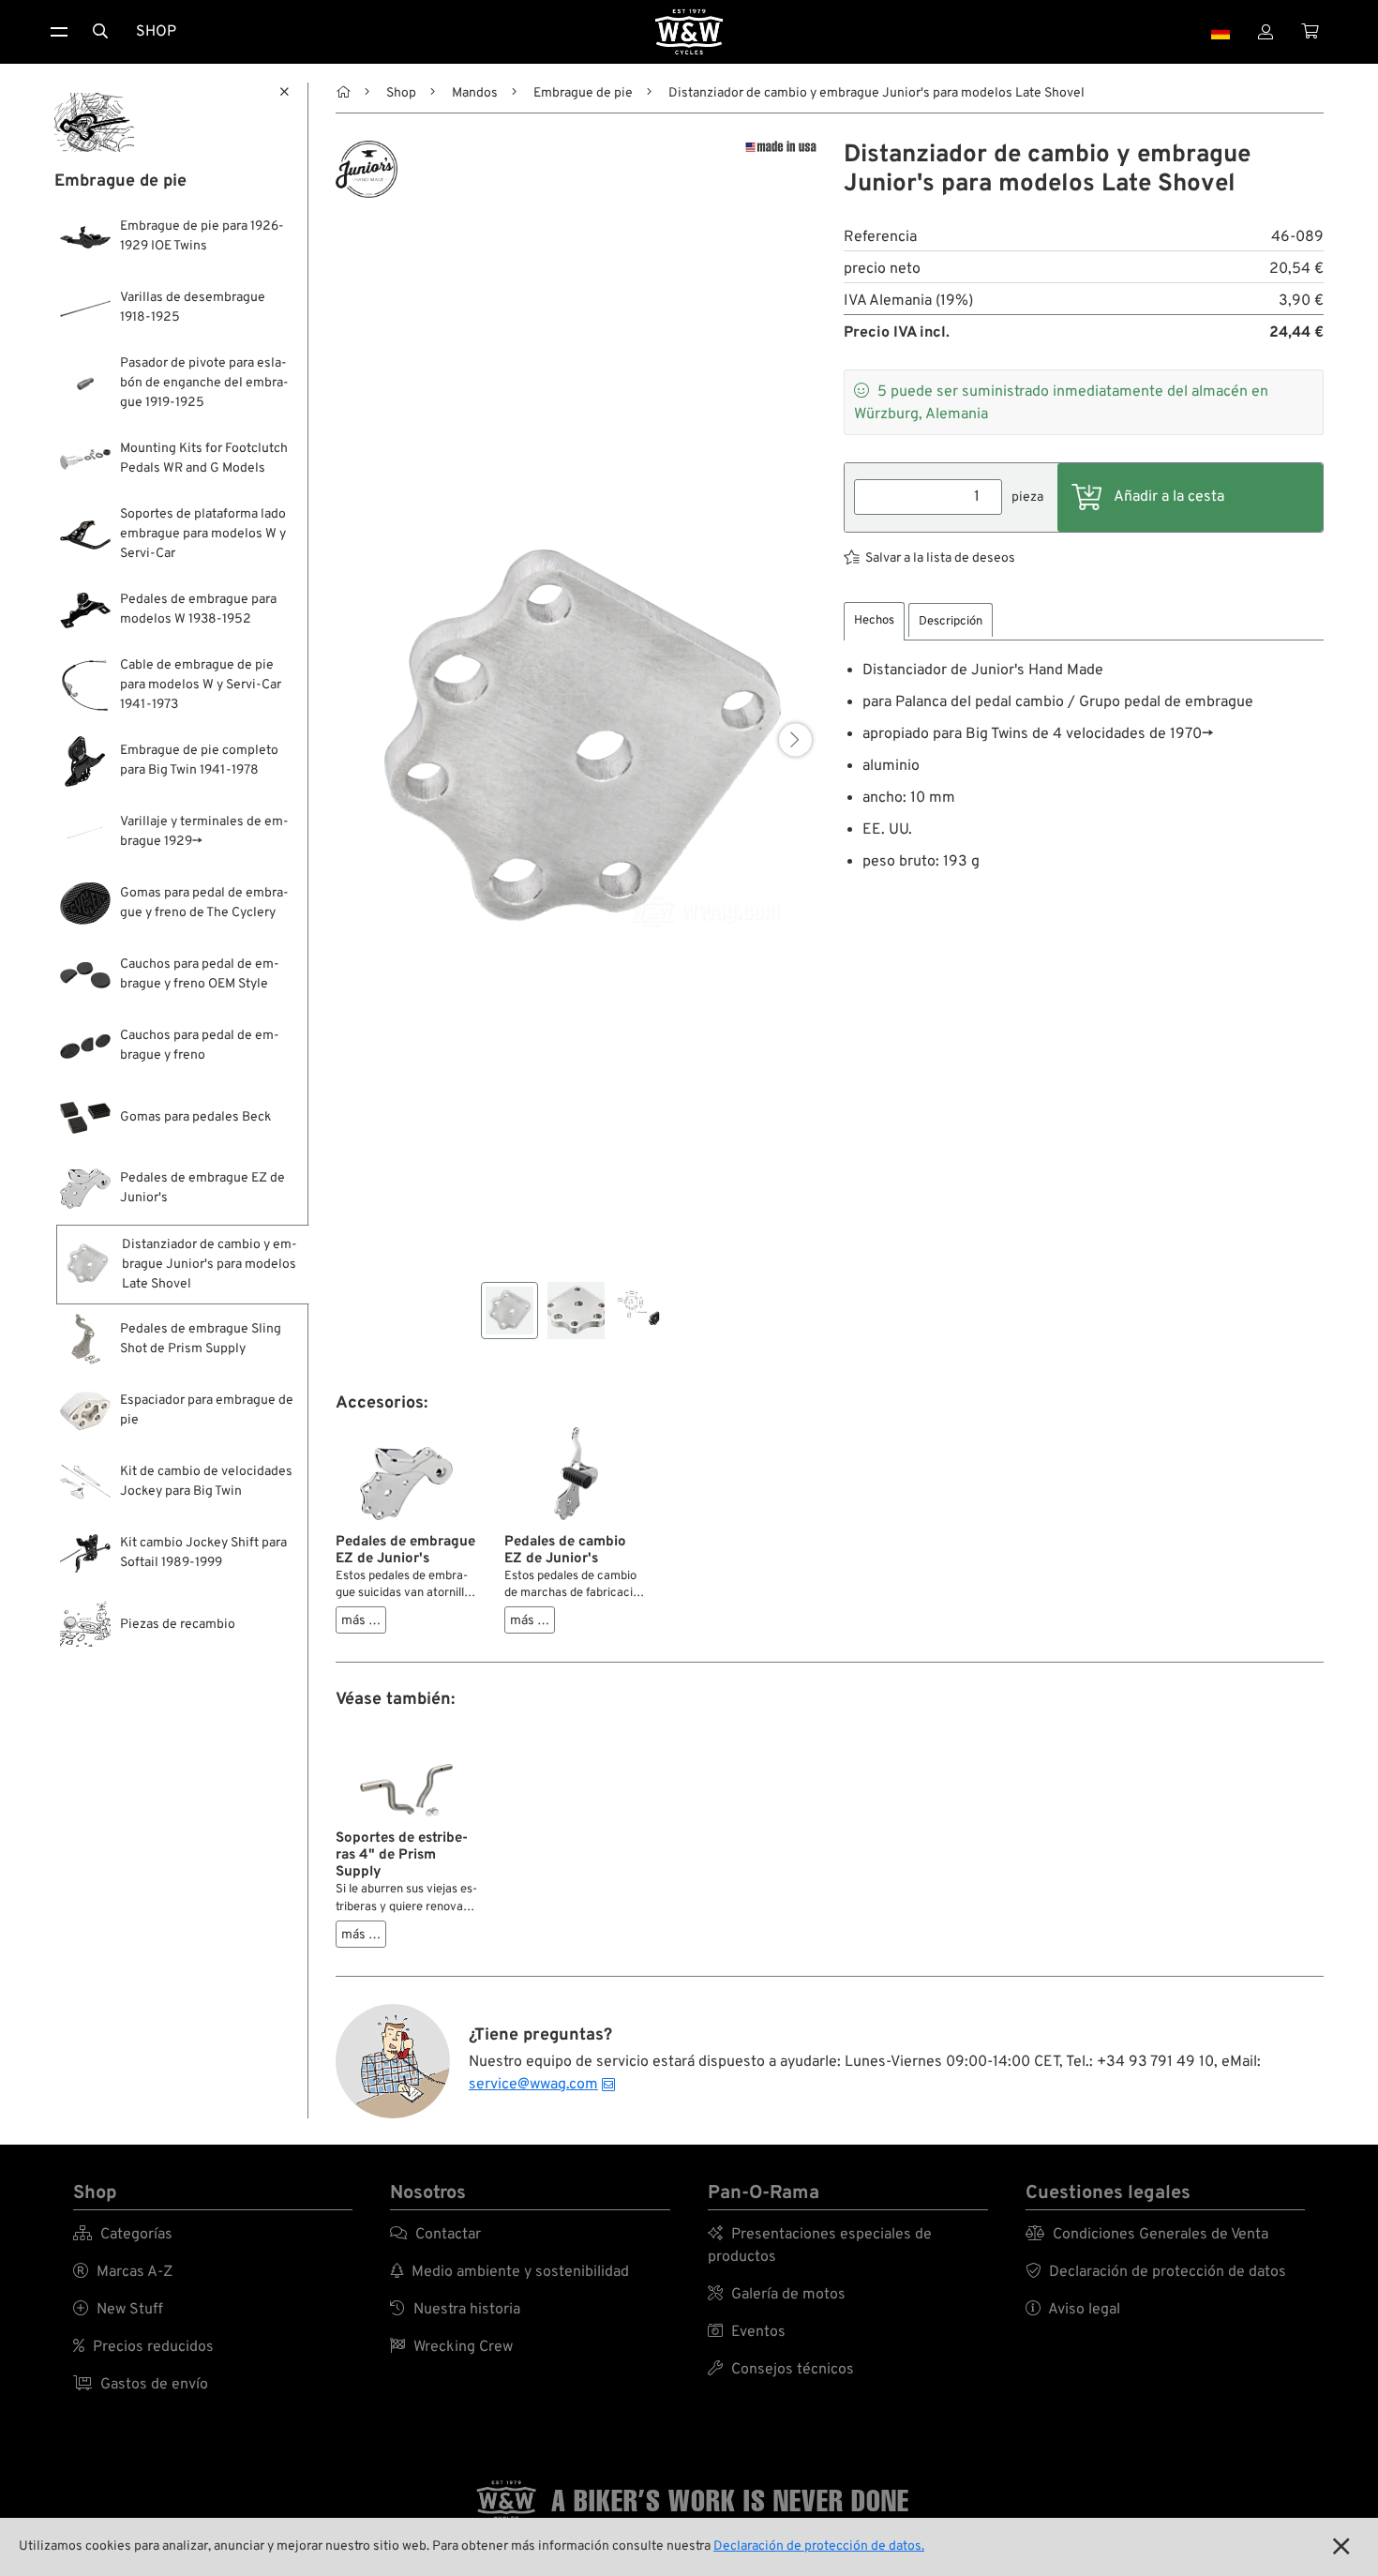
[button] (795, 739)
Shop (156, 32)
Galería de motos (777, 2295)
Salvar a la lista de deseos (940, 558)
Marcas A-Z (123, 2272)
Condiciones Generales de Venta (1147, 2235)
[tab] (874, 621)
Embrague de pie (583, 93)
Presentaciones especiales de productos (820, 2246)
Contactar (435, 2235)
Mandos (475, 93)
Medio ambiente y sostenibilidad (509, 2272)
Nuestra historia (455, 2310)
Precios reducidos (143, 2347)
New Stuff (118, 2310)
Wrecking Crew (451, 2347)
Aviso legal (1073, 2310)
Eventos (747, 2332)
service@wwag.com (533, 2085)
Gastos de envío (141, 2385)
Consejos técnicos (781, 2370)
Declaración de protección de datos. (819, 2546)
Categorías (123, 2235)
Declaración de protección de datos (1156, 2272)
